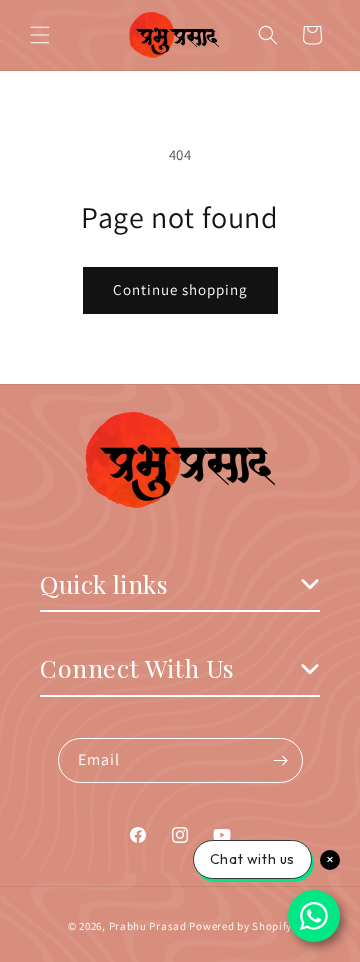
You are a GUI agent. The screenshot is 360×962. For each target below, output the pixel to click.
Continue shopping (180, 289)
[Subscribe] (281, 760)
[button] (40, 35)
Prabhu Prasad (148, 926)
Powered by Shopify (240, 926)
